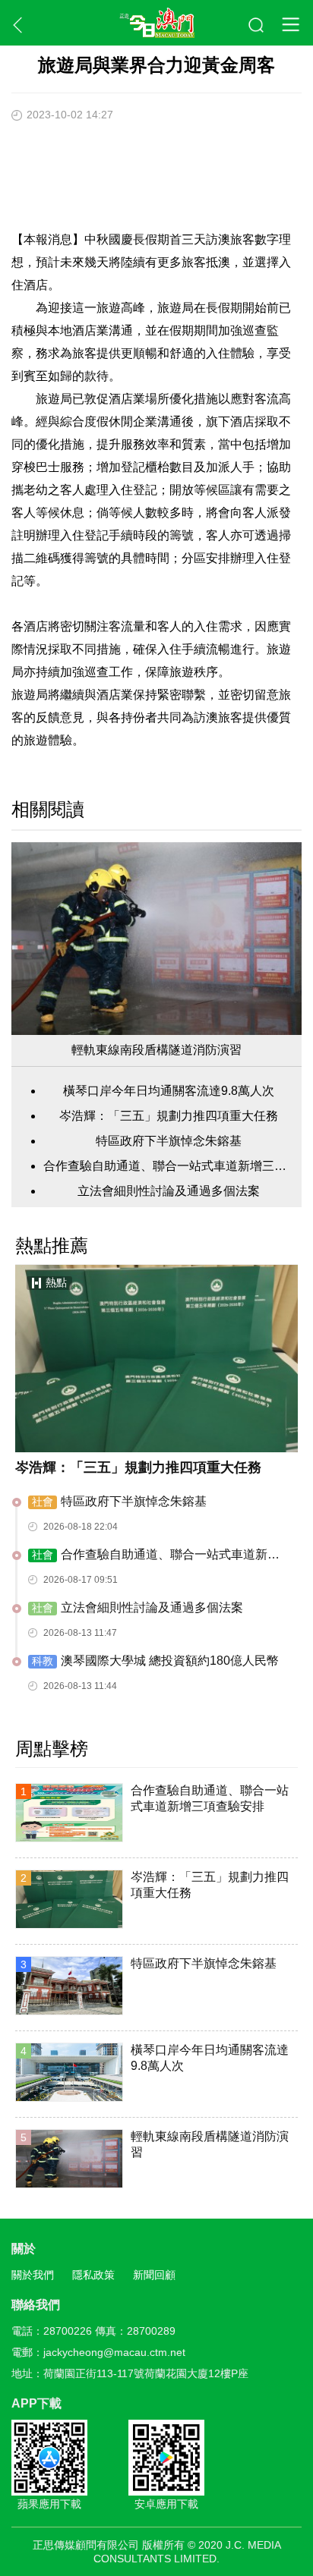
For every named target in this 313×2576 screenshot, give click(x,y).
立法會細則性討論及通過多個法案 (169, 1191)
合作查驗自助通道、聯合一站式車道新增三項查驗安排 (169, 1166)
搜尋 (257, 26)
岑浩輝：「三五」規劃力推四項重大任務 (169, 1116)
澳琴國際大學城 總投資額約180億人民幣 (155, 1661)
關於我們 (33, 2275)
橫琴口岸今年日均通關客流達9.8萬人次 (169, 1091)
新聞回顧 (154, 2275)
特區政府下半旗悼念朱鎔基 (169, 1141)
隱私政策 (93, 2275)
